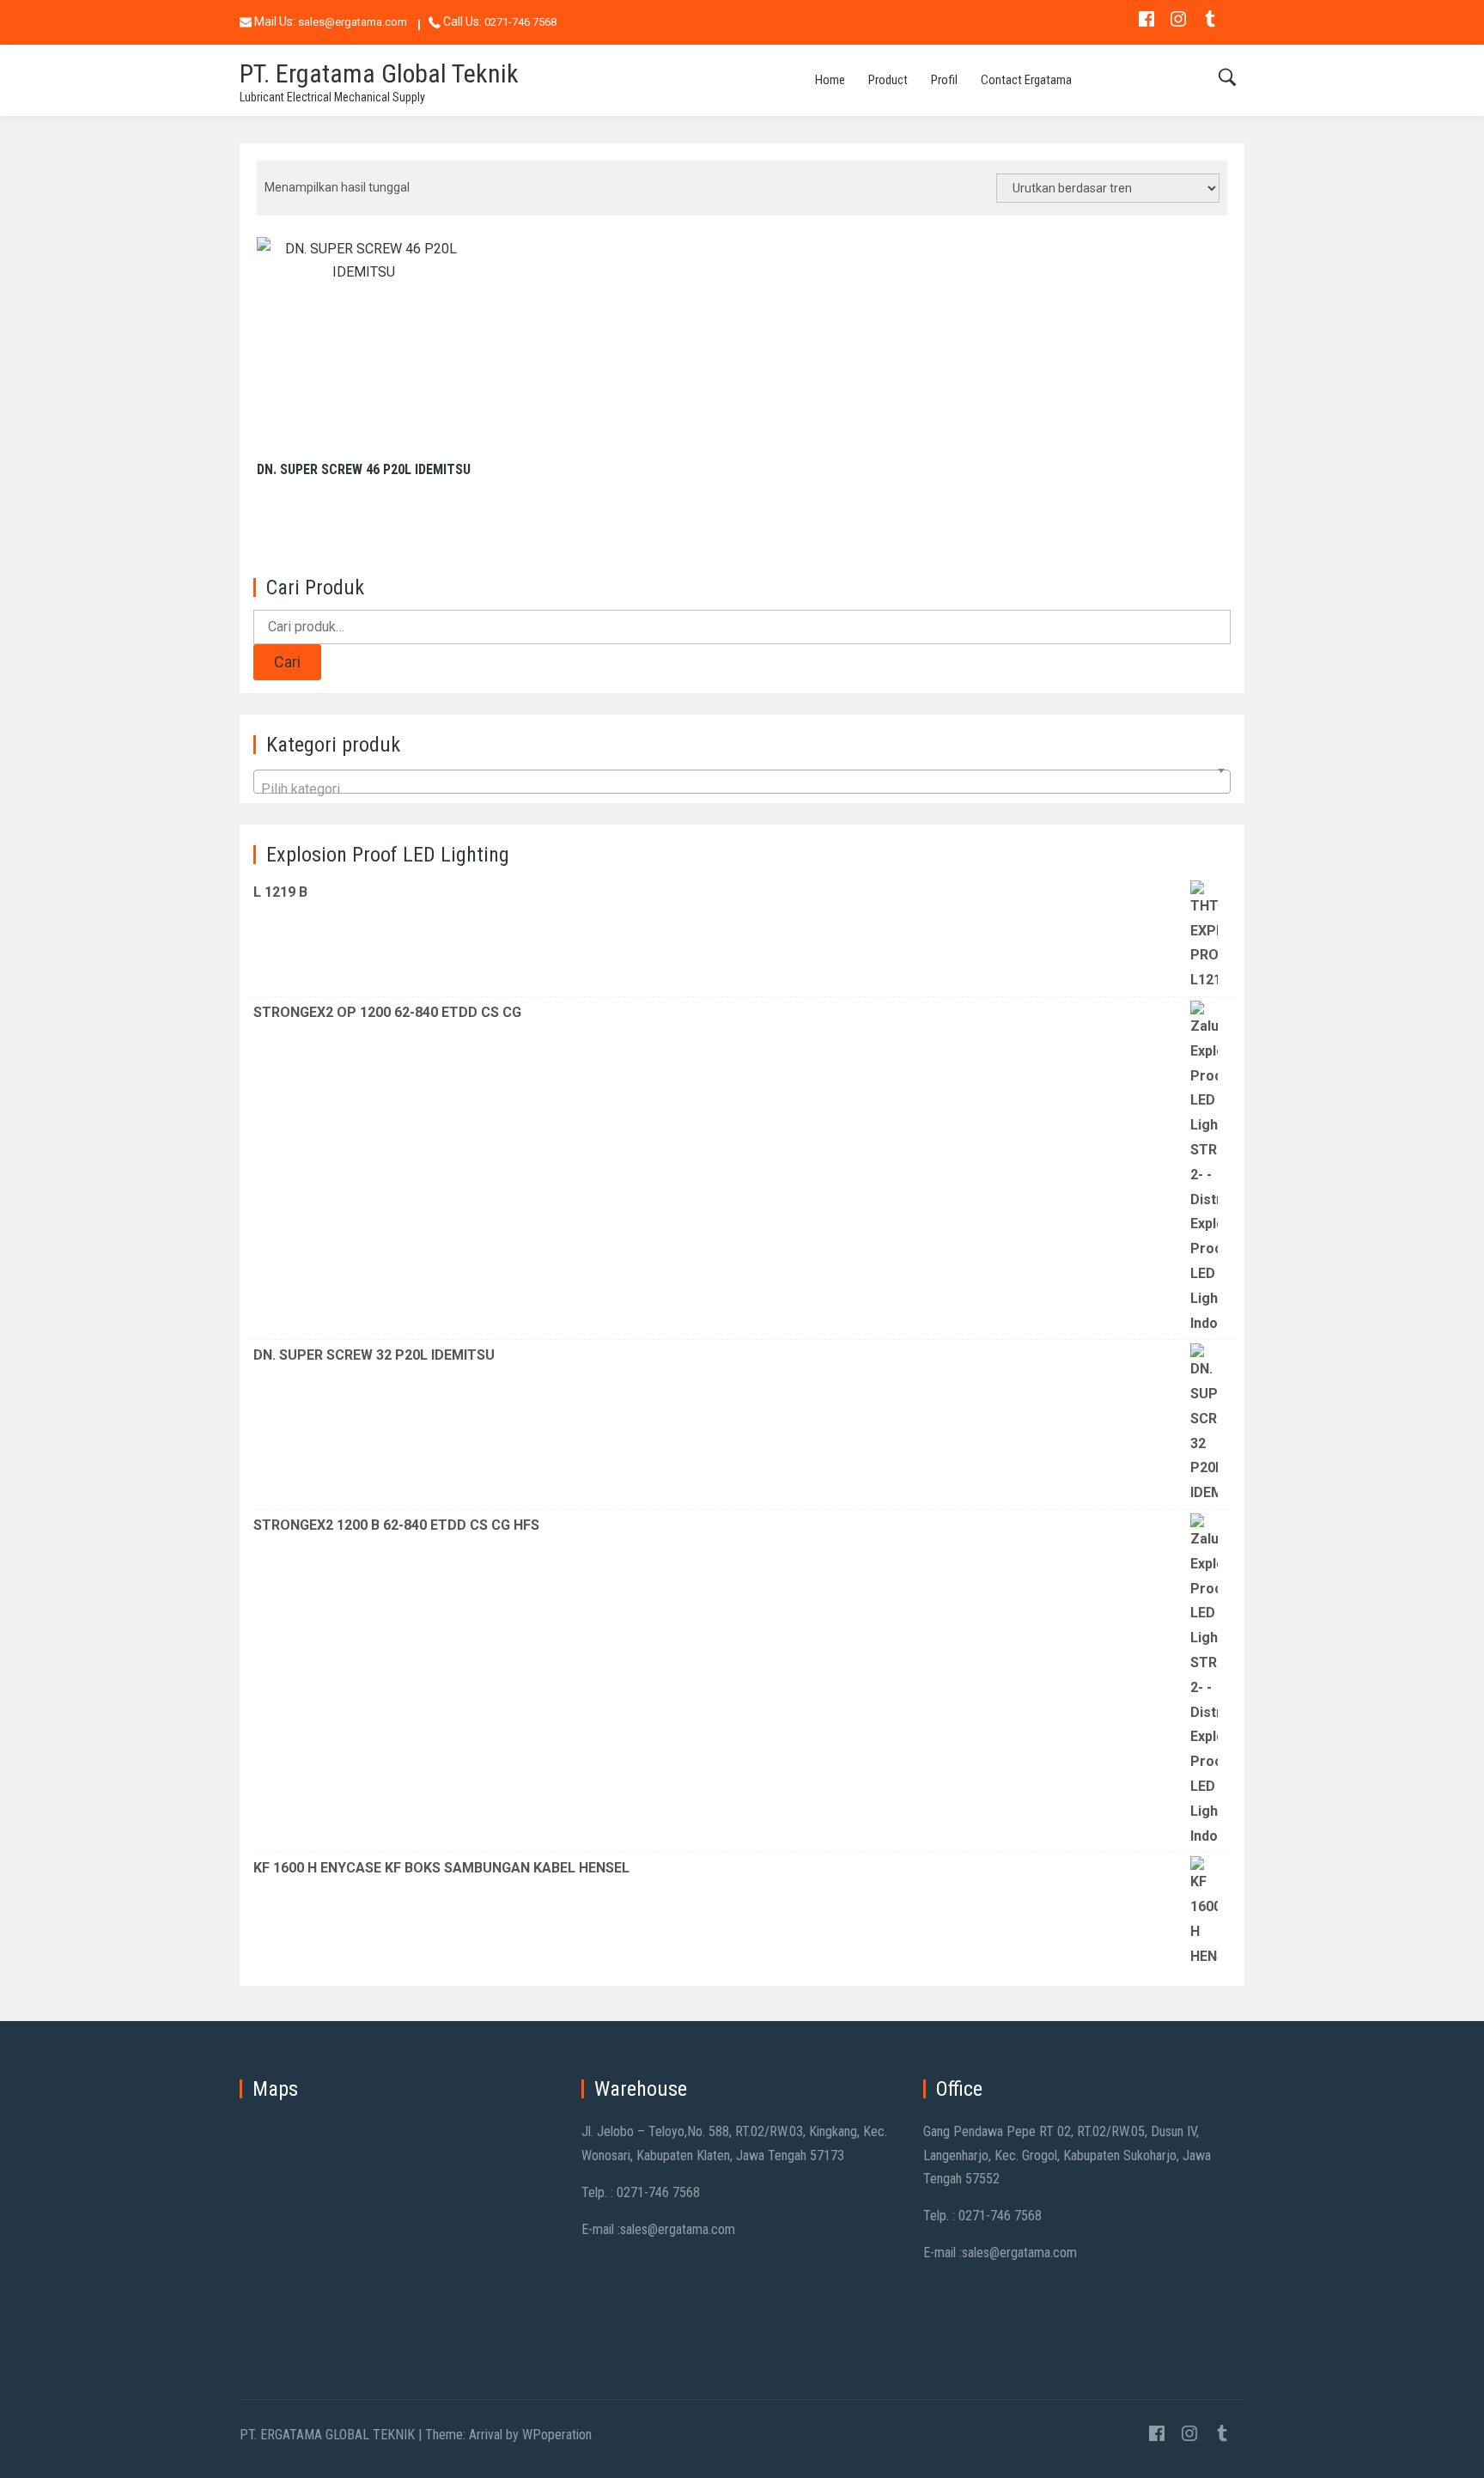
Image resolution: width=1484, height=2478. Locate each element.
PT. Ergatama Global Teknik (379, 73)
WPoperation (557, 2435)
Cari (287, 662)
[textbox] (742, 792)
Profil (944, 80)
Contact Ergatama (1026, 80)
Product (888, 80)
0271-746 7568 (520, 22)
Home (830, 80)
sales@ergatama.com (353, 22)
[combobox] (742, 782)
